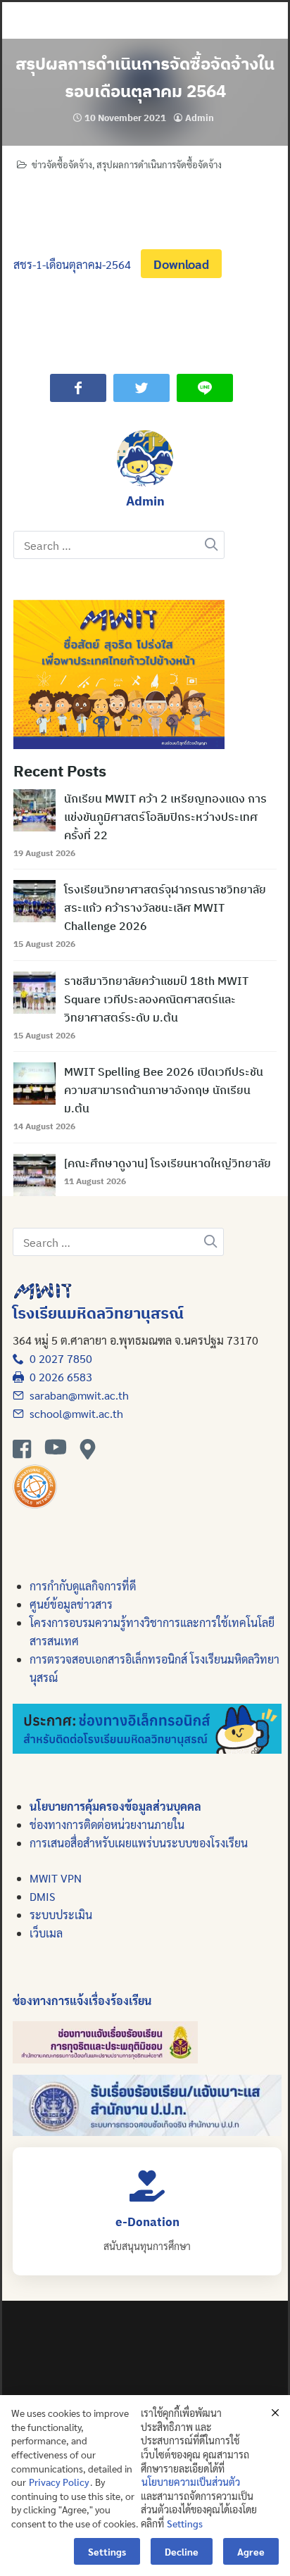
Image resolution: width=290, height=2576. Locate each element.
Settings (185, 2523)
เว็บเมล (46, 1933)
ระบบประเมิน (61, 1915)
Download (181, 264)
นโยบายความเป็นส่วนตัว (191, 2482)
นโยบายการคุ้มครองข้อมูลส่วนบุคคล (115, 1806)
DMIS (42, 1896)
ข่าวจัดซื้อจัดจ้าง (62, 164)
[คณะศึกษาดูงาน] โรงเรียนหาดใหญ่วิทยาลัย (168, 1163)
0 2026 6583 (58, 1377)
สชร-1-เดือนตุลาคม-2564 (72, 264)
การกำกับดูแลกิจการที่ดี (83, 1586)
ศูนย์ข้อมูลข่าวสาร (71, 1604)
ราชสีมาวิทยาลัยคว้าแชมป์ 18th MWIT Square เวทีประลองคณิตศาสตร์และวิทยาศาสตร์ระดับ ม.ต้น (156, 999)
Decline (182, 2551)
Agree (251, 2551)
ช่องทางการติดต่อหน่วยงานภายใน (107, 1824)
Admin (200, 118)
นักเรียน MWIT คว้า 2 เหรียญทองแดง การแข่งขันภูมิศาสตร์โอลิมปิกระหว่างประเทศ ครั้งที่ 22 (165, 817)
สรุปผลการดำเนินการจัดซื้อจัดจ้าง (159, 164)
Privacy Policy (59, 2482)
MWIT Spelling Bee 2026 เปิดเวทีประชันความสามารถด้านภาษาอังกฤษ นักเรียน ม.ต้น (164, 1090)
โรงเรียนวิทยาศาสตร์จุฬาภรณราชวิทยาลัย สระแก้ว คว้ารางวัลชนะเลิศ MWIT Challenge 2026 (165, 907)
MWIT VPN (56, 1878)
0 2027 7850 (58, 1358)
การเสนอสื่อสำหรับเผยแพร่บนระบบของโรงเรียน (139, 1843)
